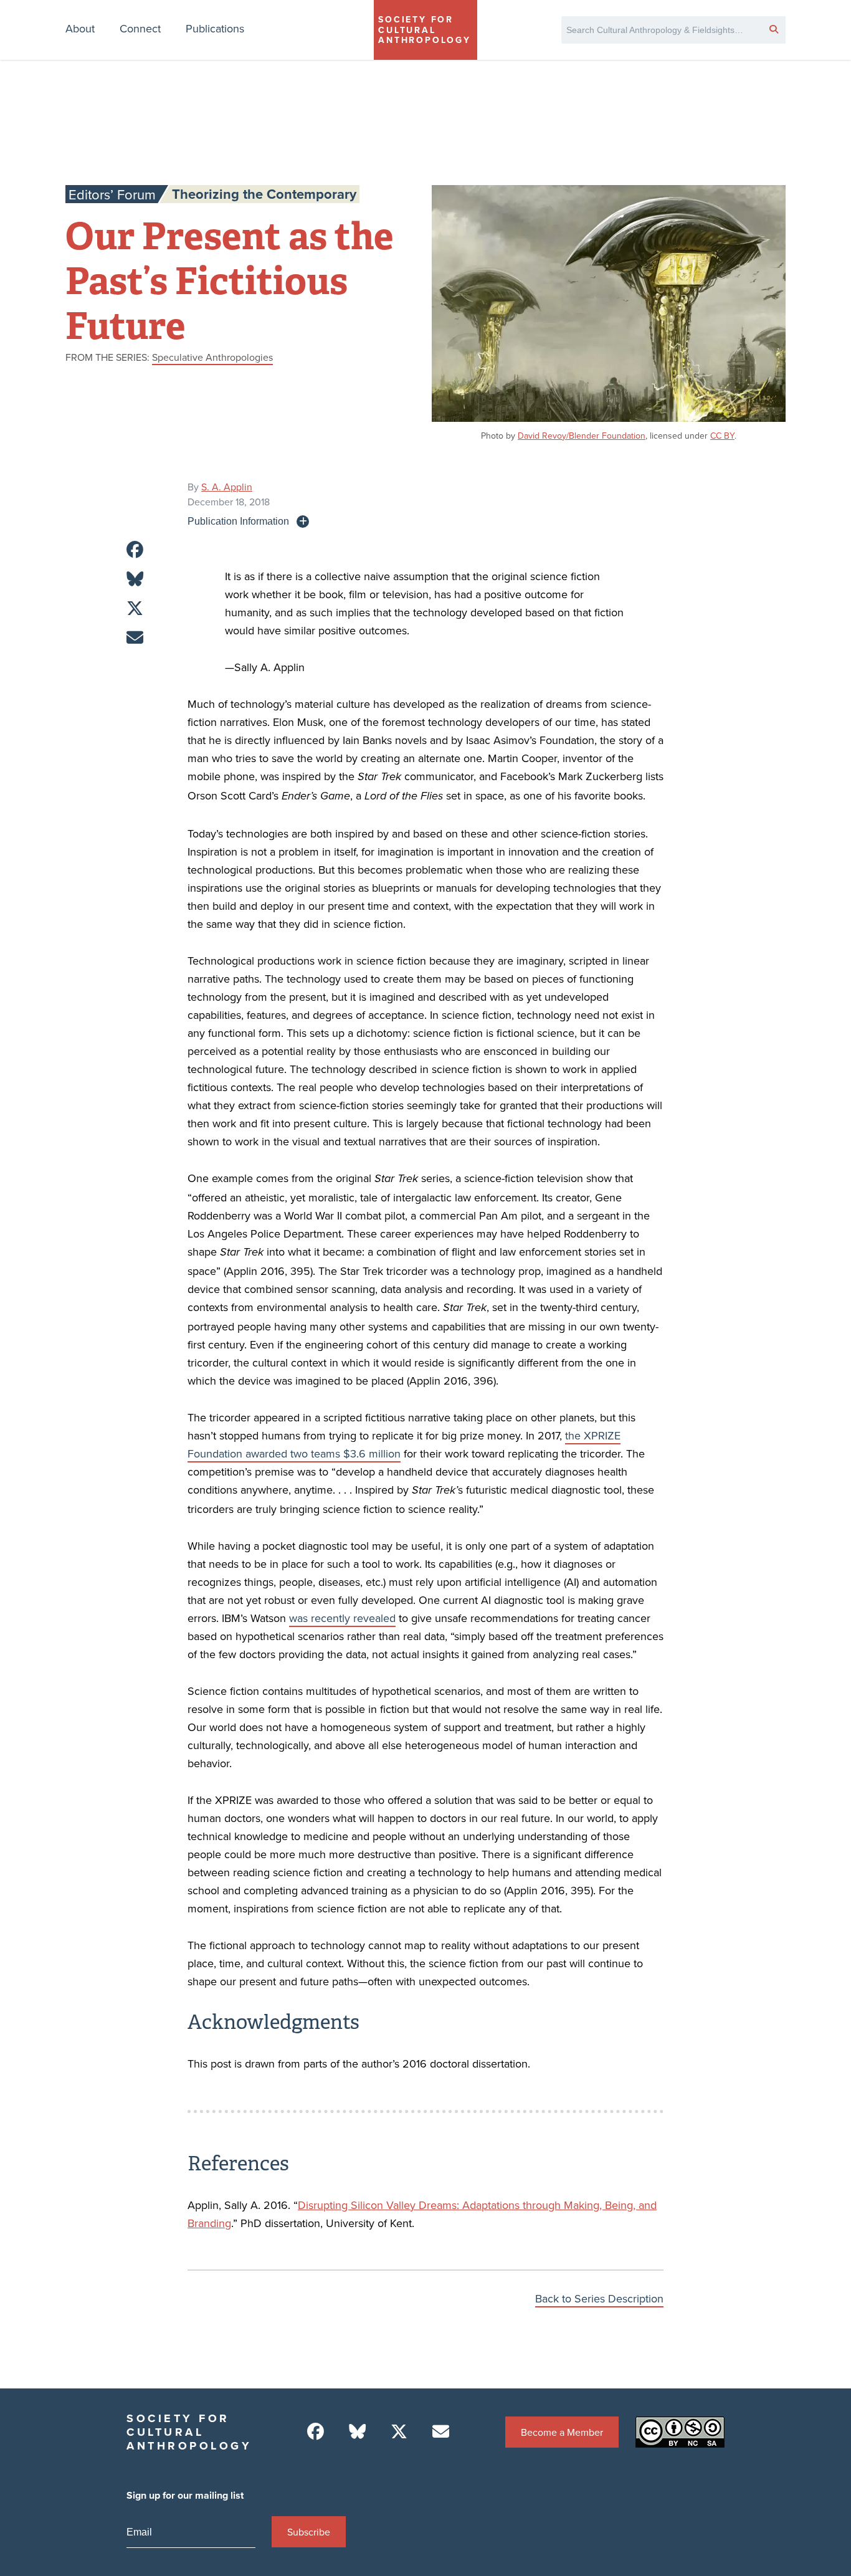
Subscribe (309, 2532)
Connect (140, 28)
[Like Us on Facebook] (316, 2432)
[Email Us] (441, 2432)
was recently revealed (342, 1618)
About (80, 28)
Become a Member (562, 2432)
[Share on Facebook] (135, 550)
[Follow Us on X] (399, 2432)
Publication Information (238, 521)
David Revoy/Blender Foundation (582, 436)
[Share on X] (135, 608)
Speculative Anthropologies (212, 357)
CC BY (722, 436)
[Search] (774, 29)
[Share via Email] (135, 638)
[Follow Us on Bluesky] (357, 2432)
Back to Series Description (599, 2298)
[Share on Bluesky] (135, 579)
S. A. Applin (227, 487)
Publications (215, 28)
